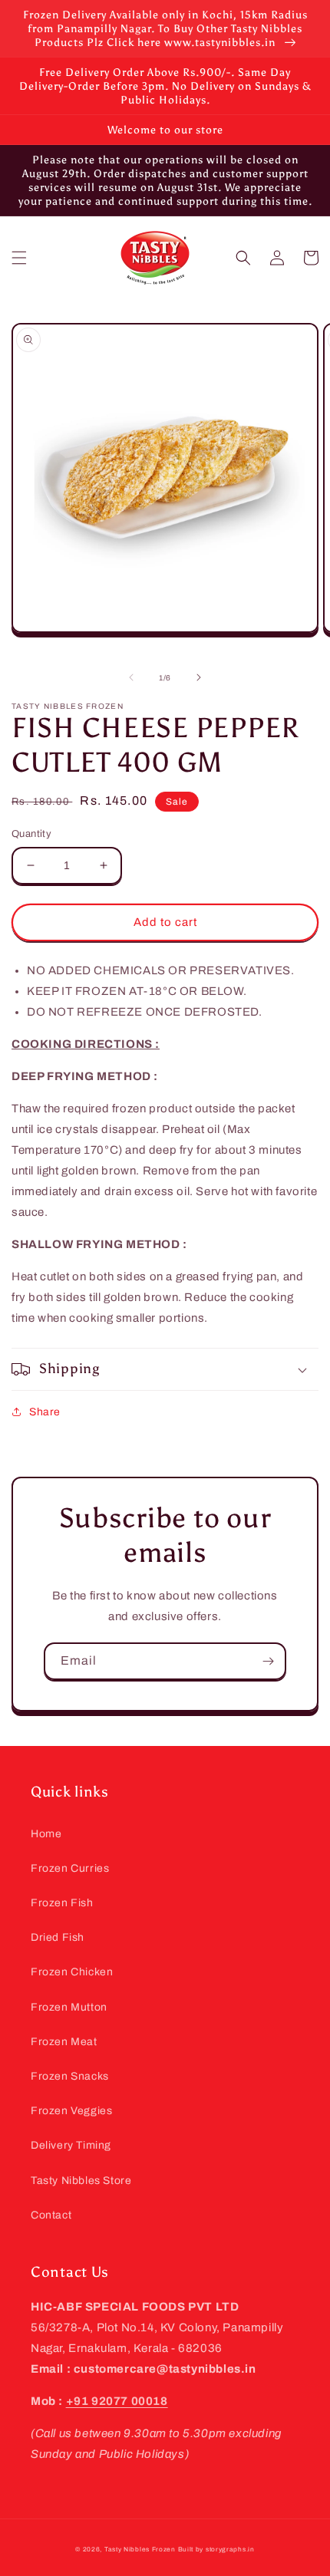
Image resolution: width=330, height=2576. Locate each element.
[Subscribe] (268, 1661)
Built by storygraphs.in (216, 2550)
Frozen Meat (64, 2042)
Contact (51, 2215)
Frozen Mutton (69, 2007)
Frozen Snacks (70, 2076)
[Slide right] (199, 677)
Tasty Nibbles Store (81, 2181)
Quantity (31, 834)
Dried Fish (58, 1937)
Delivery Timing (71, 2145)
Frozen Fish (62, 1903)
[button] (19, 258)
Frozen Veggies (71, 2111)
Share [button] (45, 1412)
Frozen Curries (70, 1868)
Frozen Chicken (72, 1972)
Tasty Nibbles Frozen (140, 2550)
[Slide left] (131, 677)
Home (46, 1834)
